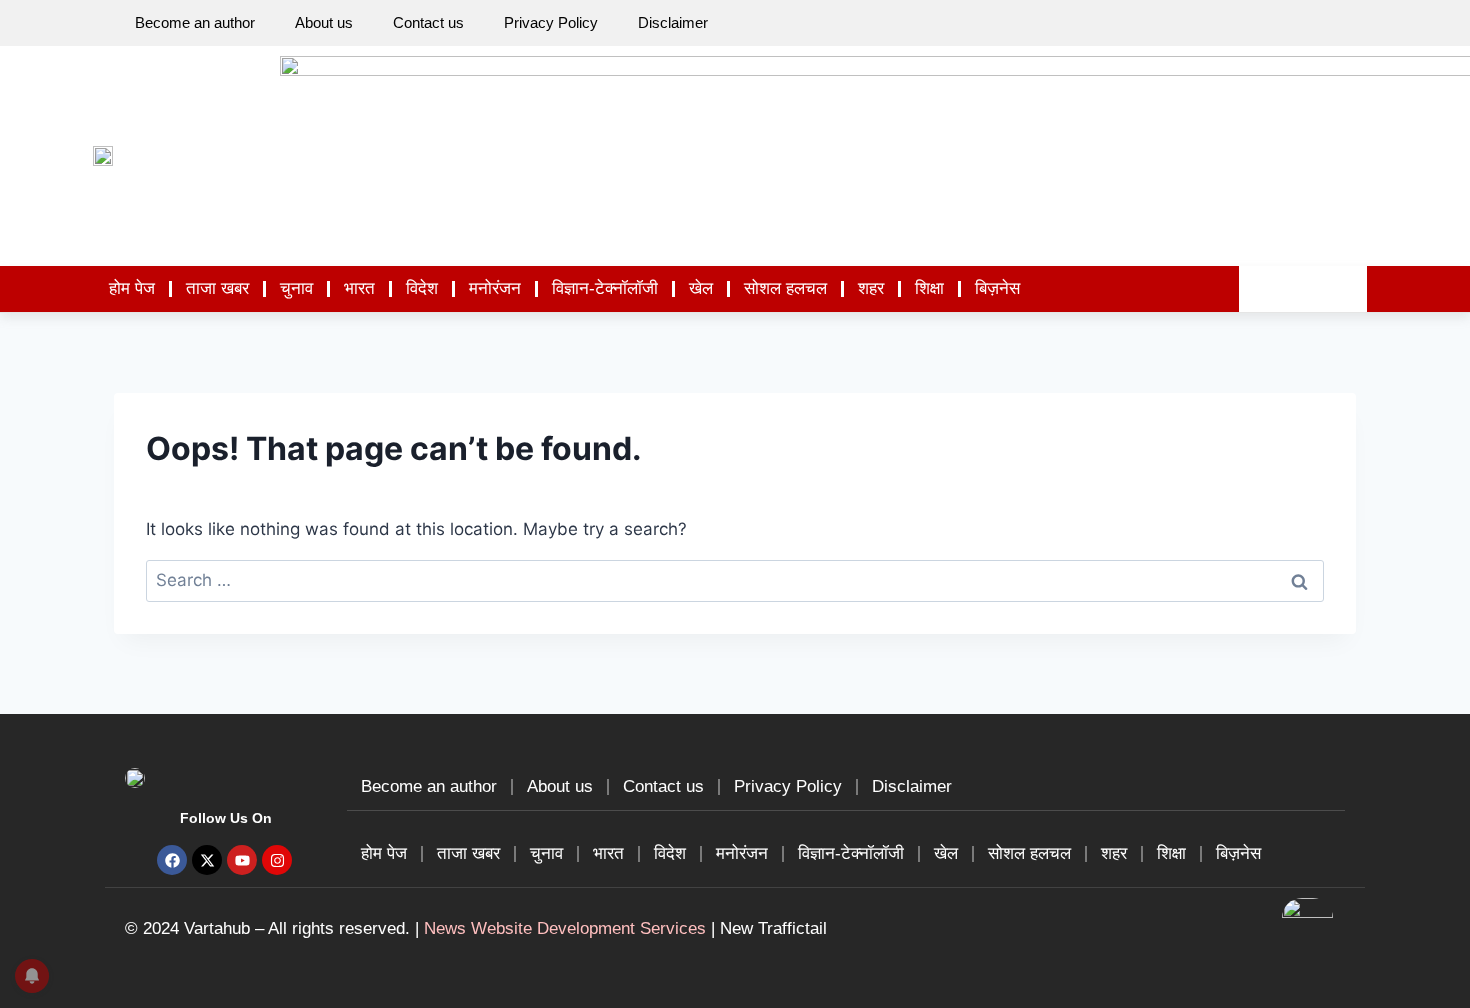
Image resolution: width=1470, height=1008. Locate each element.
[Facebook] (172, 860)
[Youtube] (242, 860)
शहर (871, 288)
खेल (701, 288)
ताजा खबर (217, 288)
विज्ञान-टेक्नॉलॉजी (605, 288)
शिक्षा (929, 288)
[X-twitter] (207, 860)
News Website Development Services (565, 928)
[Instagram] (277, 860)
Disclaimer (673, 22)
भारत (359, 288)
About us (324, 22)
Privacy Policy (551, 22)
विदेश (422, 288)
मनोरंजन (495, 288)
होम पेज (132, 288)
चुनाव (296, 288)
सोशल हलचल (785, 288)
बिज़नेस (997, 288)
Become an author (195, 22)
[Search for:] (735, 580)
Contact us (428, 22)
